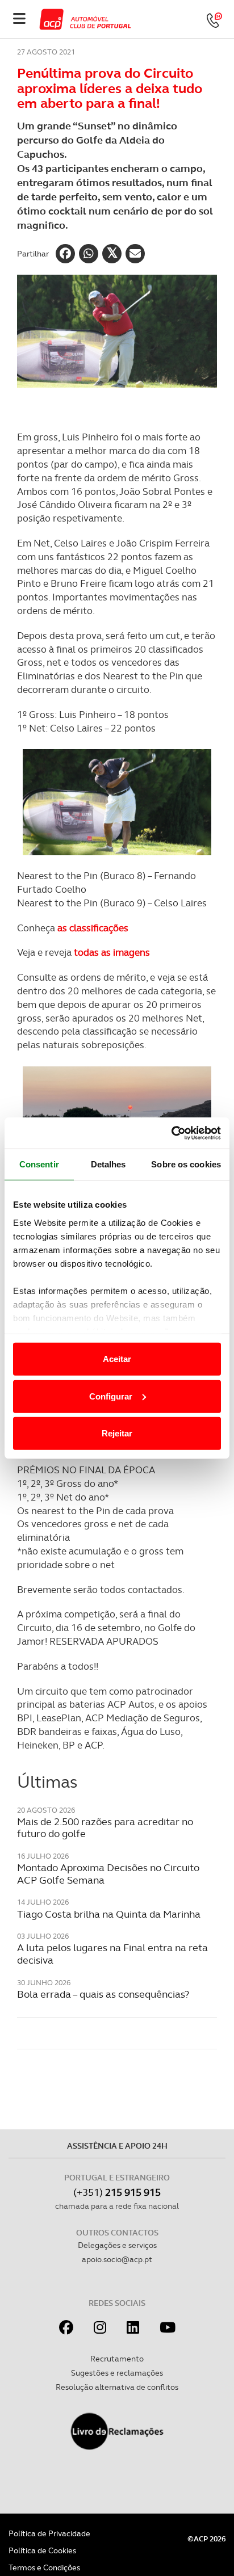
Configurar (111, 1396)
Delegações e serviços (117, 2245)
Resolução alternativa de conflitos (117, 2387)
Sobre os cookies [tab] (186, 1164)
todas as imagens (112, 952)
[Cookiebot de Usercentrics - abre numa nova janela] (171, 1133)
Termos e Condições (44, 2567)
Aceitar (117, 1359)
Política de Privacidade (49, 2533)
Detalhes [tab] (108, 1164)
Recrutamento (117, 2359)
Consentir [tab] (39, 1164)
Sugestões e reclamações (117, 2373)
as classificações (93, 928)
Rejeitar (117, 1433)
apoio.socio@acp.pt (117, 2259)
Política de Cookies (42, 2550)
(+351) (117, 2192)
